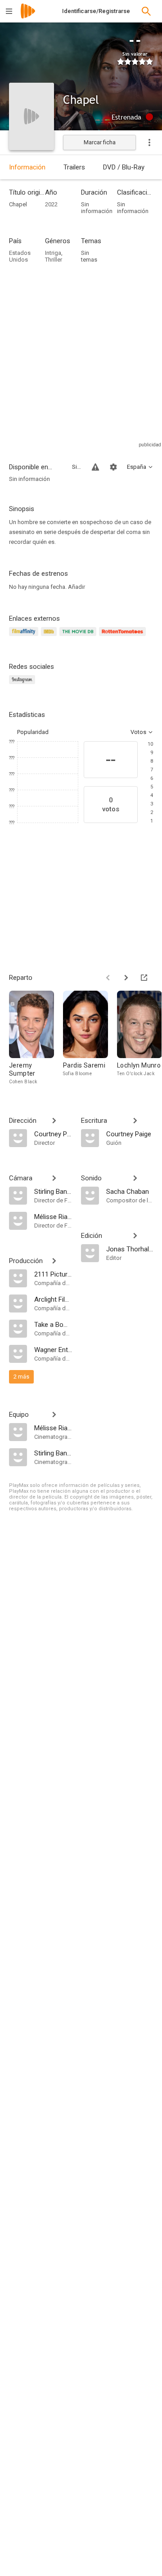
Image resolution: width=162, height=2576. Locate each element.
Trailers (74, 167)
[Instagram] (23, 685)
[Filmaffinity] (25, 637)
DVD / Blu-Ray (124, 167)
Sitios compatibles (76, 467)
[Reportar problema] (95, 467)
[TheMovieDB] (79, 637)
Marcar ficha (100, 142)
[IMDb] (50, 637)
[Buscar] (146, 11)
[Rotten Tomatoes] (124, 637)
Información (27, 167)
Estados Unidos (20, 256)
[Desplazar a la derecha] (126, 978)
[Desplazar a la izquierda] (108, 978)
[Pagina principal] (28, 17)
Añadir (76, 587)
